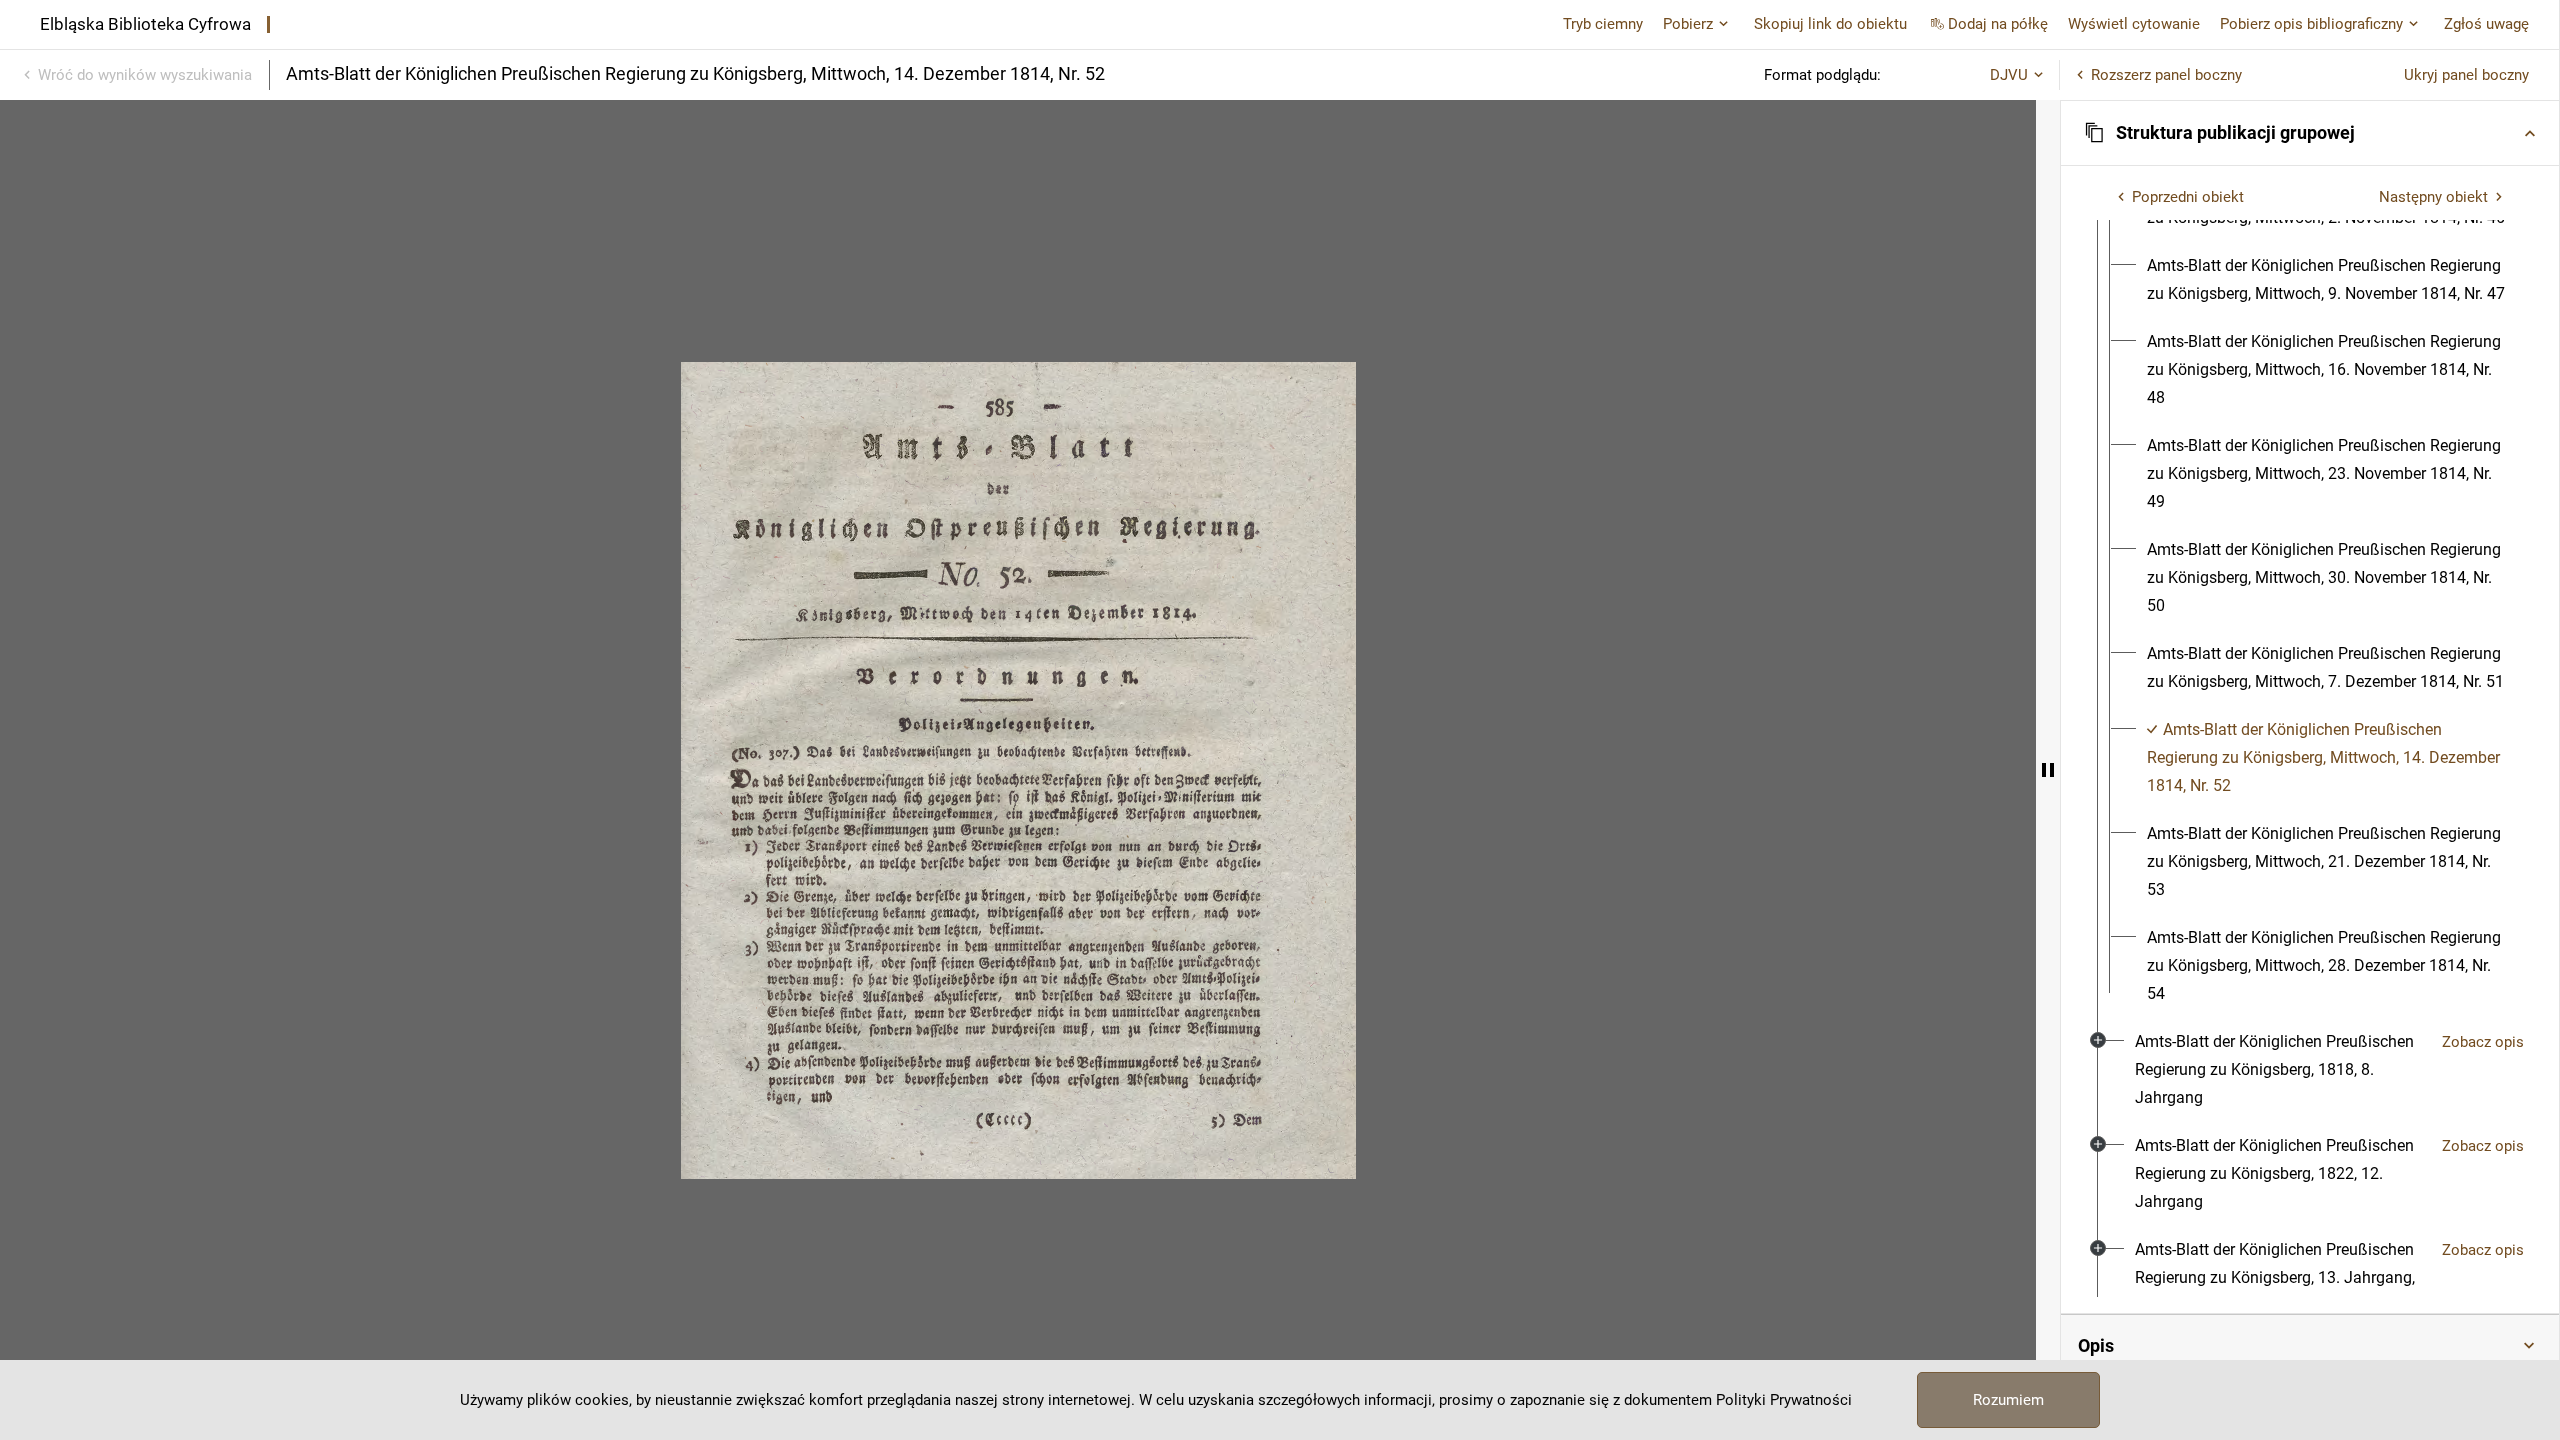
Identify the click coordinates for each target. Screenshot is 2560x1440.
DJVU (2009, 75)
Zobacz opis (2483, 1042)
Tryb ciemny (1603, 24)
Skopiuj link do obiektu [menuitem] (1830, 24)
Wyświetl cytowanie (2134, 24)
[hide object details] (2048, 770)
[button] (2310, 133)
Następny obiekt (2433, 197)
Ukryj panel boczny (2466, 75)
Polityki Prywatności (1784, 1400)
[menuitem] (2328, 280)
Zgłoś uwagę (2486, 24)
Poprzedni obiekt (2188, 197)
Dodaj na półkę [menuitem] (1998, 24)
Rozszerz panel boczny (2166, 75)
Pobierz (1688, 24)
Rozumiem (2008, 1400)
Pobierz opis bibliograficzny (2311, 24)
